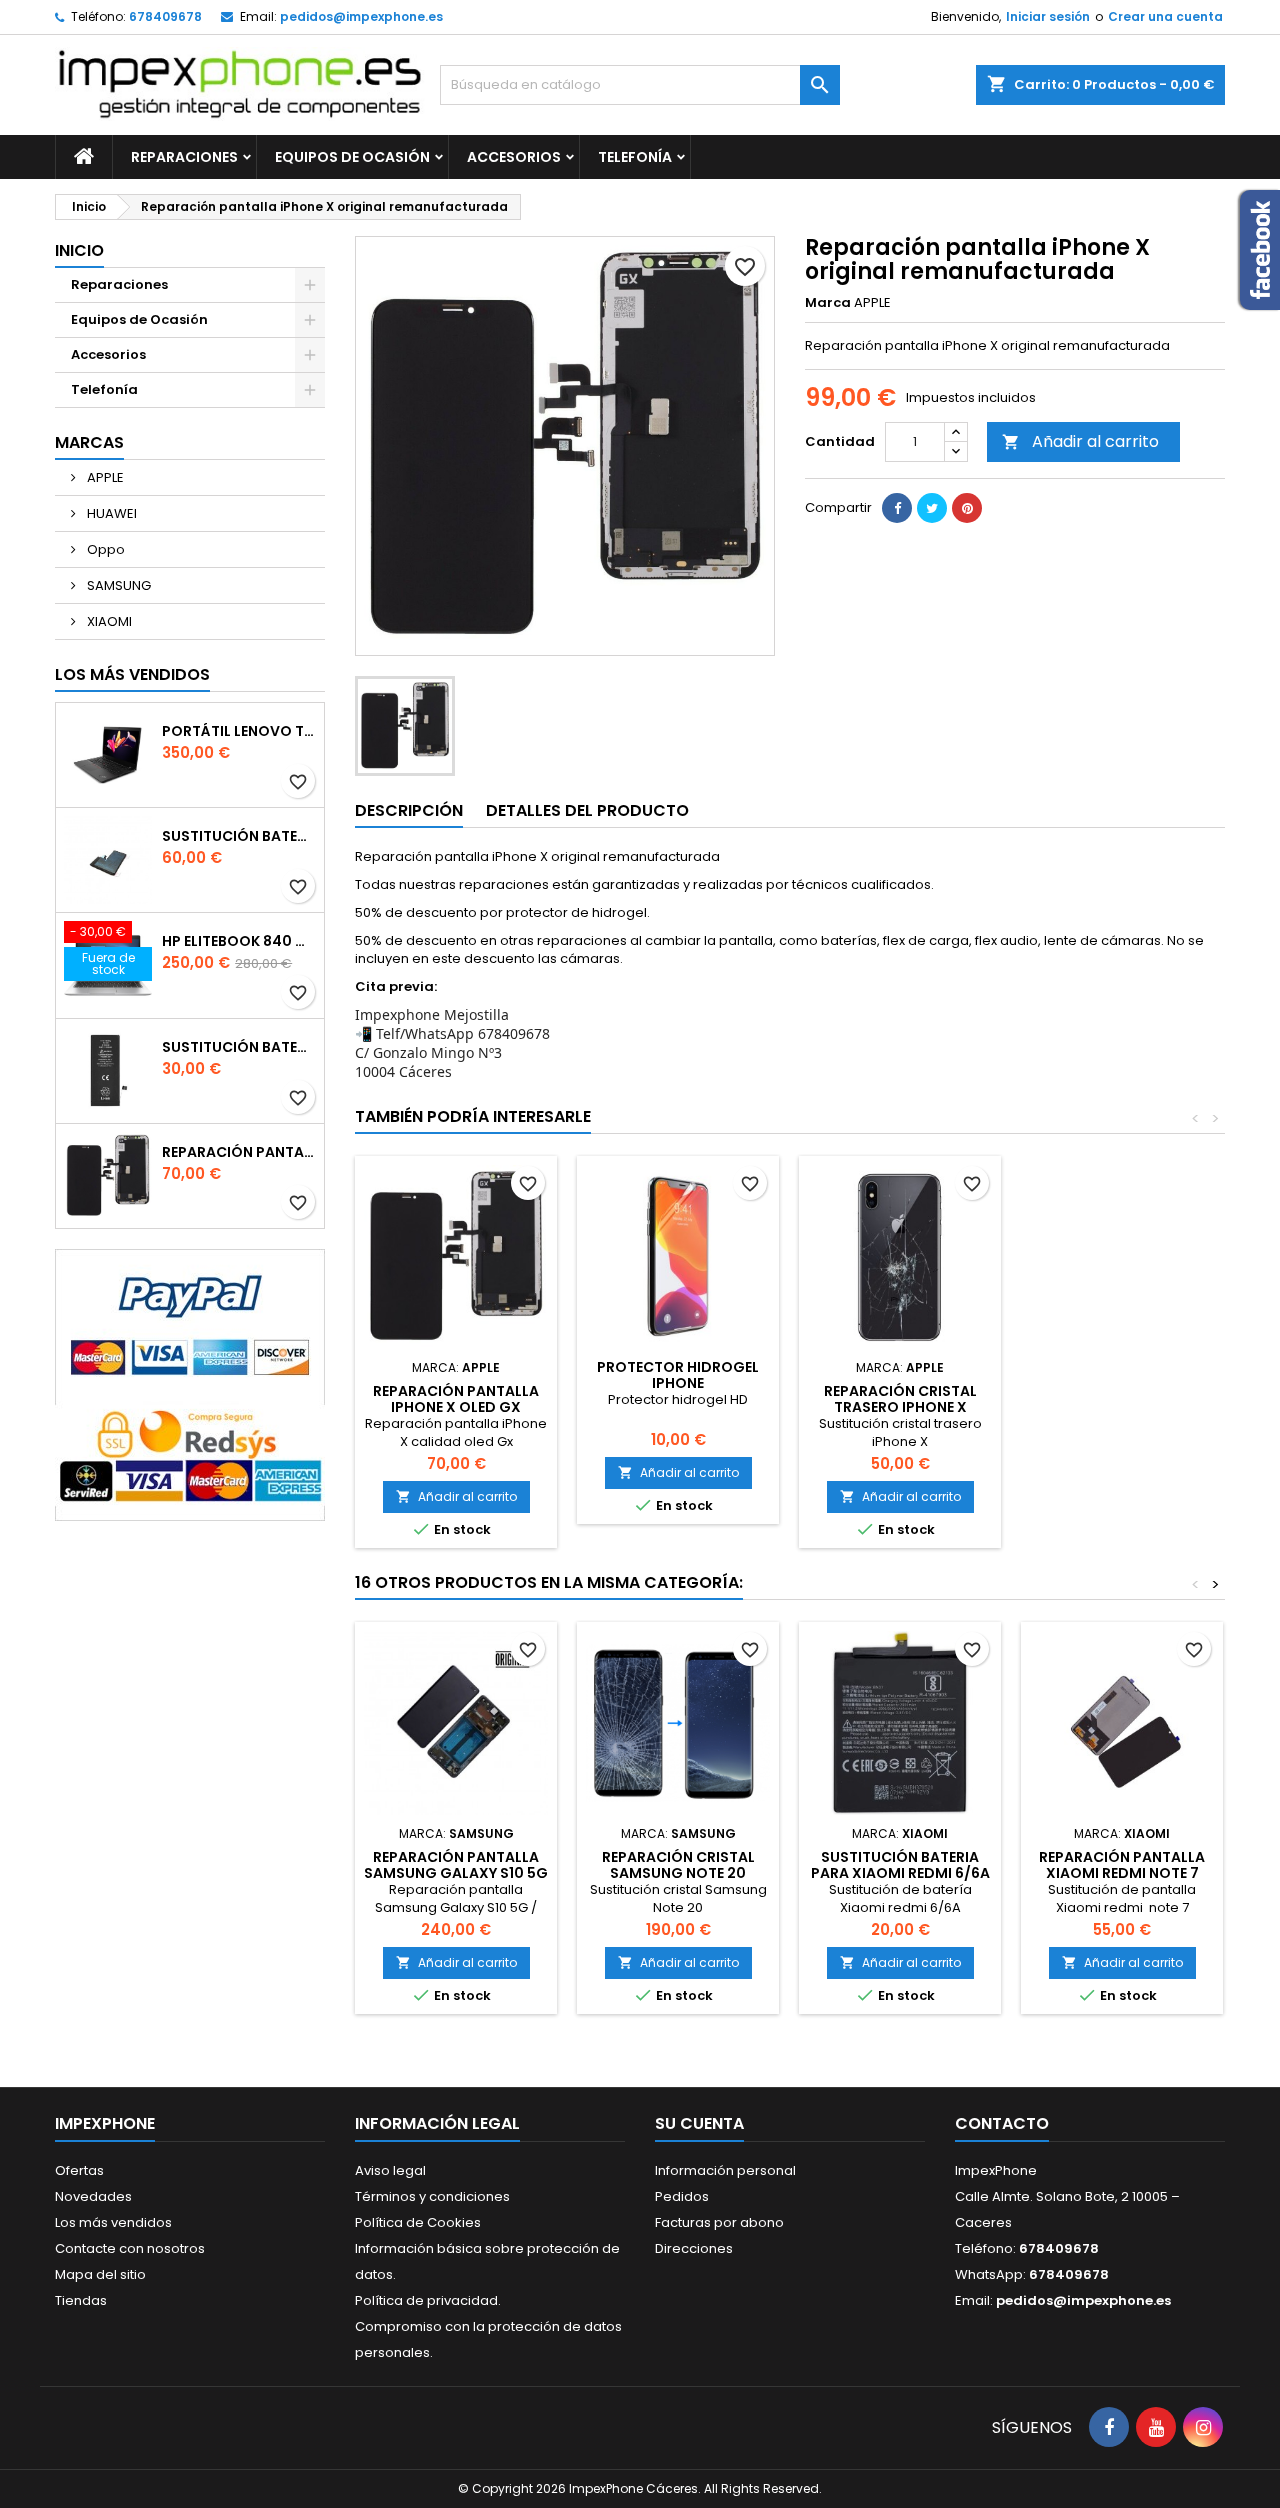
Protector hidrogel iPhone (678, 1375)
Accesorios (514, 157)
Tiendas (81, 2300)
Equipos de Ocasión (352, 157)
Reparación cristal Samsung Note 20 (678, 1865)
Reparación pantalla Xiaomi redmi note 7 (1122, 1865)
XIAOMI (108, 621)
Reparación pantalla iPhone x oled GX (239, 1152)
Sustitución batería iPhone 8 (239, 1047)
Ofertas (79, 2170)
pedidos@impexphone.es (361, 16)
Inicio (79, 250)
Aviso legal (390, 2170)
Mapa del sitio (100, 2274)
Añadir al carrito (1080, 441)
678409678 (165, 16)
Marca (828, 303)
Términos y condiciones (432, 2196)
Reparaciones (184, 157)
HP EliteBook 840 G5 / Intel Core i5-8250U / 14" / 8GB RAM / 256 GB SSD (239, 941)
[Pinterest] (967, 508)
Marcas (89, 442)
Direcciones (694, 2248)
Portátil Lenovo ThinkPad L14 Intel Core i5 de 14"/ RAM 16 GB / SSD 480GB (239, 731)
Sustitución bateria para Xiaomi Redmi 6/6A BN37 (900, 1873)
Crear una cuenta (1165, 16)
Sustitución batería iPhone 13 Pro (239, 836)
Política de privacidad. (428, 2300)
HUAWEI (110, 513)
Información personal (725, 2170)
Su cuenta (699, 2123)
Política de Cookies (418, 2222)
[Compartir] (897, 508)
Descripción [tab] (409, 810)
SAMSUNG (117, 585)
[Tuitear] (932, 508)
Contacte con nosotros (130, 2248)
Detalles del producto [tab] (587, 810)
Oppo (104, 549)
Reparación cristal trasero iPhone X (900, 1399)
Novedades (93, 2196)
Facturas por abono (719, 2222)
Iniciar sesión (1048, 16)
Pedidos (682, 2196)
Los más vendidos (132, 674)
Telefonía (635, 157)
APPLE (104, 477)
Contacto (1002, 2123)
